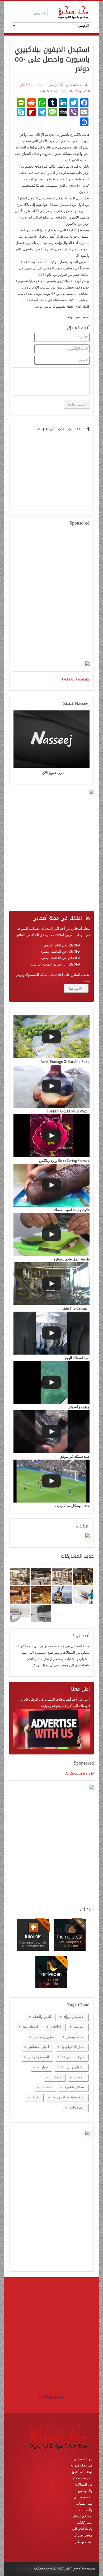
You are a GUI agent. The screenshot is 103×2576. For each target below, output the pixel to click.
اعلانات (56, 2027)
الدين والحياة (42, 2016)
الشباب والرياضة (73, 2067)
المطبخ (79, 2077)
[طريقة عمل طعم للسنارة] (51, 1234)
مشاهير (46, 2087)
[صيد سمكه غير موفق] (51, 1432)
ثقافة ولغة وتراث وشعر (68, 2097)
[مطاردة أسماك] (51, 1382)
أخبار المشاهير (39, 2047)
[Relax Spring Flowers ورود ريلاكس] (51, 1136)
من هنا (74, 988)
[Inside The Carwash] (51, 1284)
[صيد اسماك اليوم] (51, 1333)
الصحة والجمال (39, 2057)
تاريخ (36, 2097)
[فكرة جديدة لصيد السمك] (51, 1185)
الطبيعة (79, 2027)
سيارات (43, 2067)
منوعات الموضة (73, 2057)
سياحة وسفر (76, 2037)
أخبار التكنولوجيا (73, 2047)
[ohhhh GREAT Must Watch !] (51, 1086)
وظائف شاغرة (74, 2087)
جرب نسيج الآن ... (51, 2396)
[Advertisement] (51, 595)
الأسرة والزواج (74, 2016)
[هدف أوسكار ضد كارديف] (51, 1481)
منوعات (56, 2077)
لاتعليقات (46, 91)
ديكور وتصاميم (44, 2037)
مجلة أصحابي (74, 85)
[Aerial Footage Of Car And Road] (51, 1037)
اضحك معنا (30, 2027)
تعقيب (85, 317)
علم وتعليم (77, 2107)
